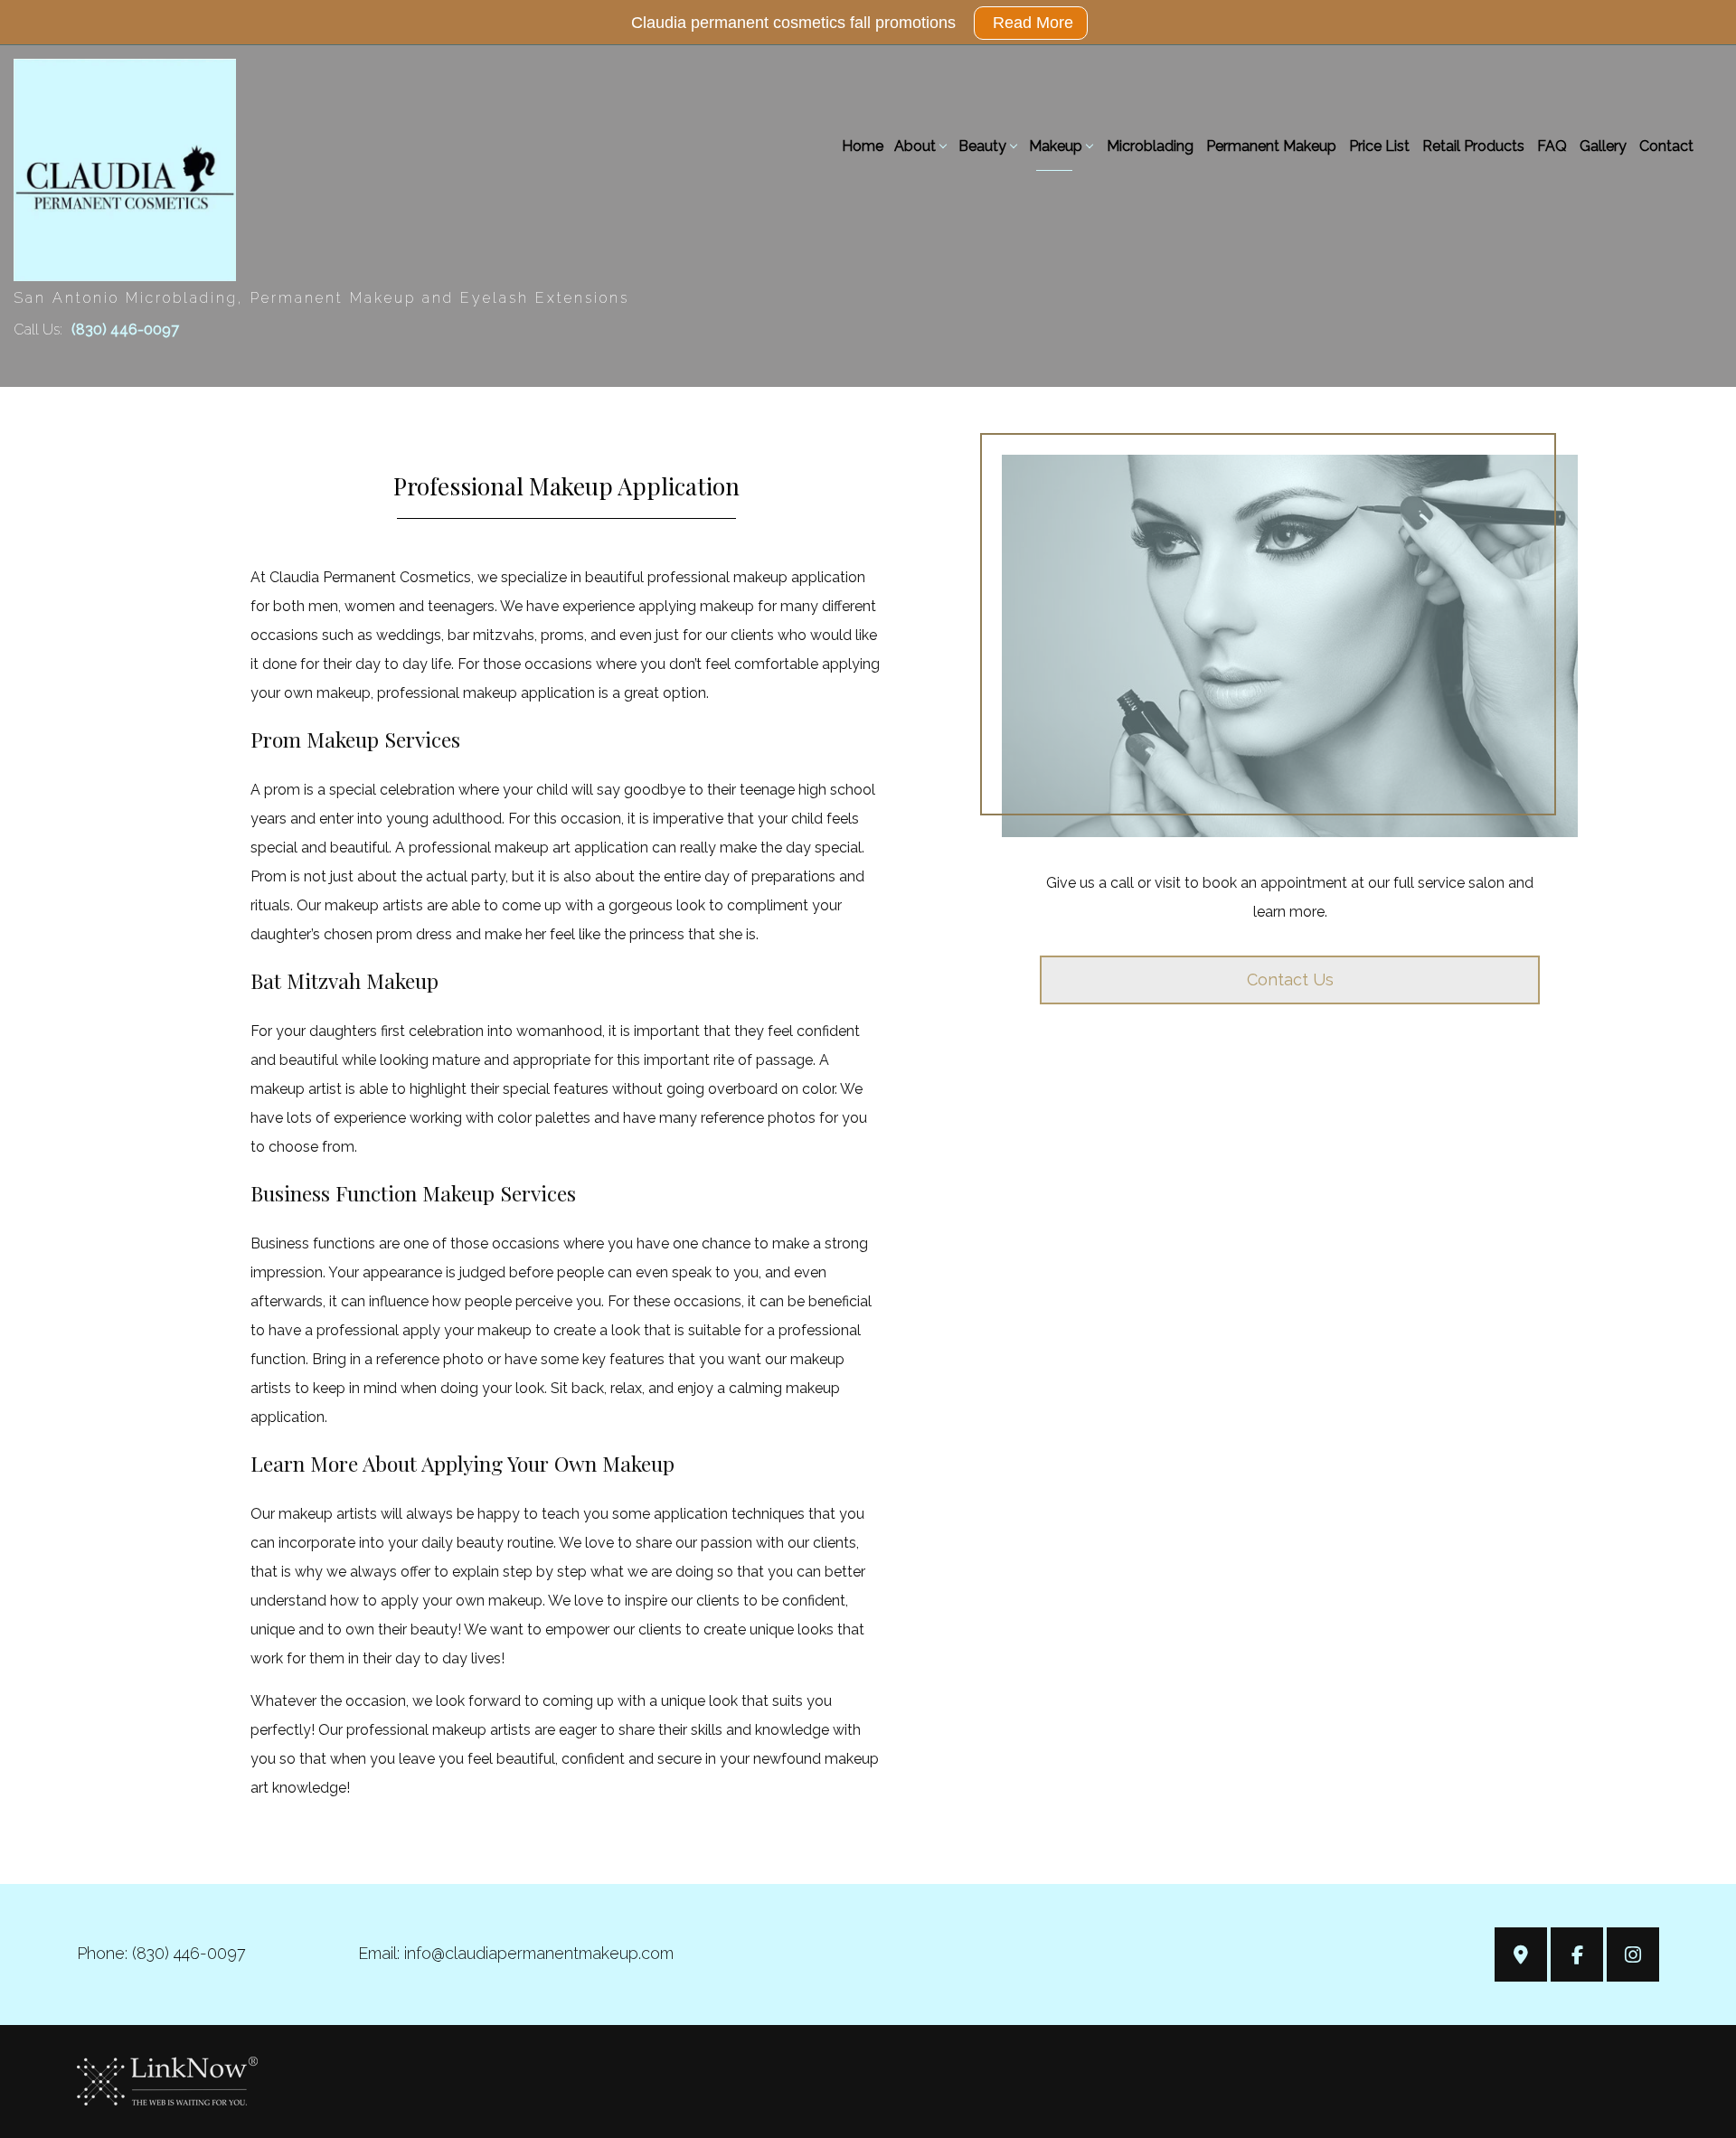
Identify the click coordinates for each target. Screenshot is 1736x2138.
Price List (1379, 146)
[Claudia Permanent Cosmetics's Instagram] (1633, 1957)
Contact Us (1290, 980)
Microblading (1150, 146)
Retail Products (1473, 146)
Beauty (982, 146)
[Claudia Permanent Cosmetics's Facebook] (1577, 1957)
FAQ (1552, 146)
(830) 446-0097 (125, 330)
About (915, 146)
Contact (1666, 146)
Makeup (1056, 146)
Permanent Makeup (1271, 146)
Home (863, 146)
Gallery (1603, 146)
